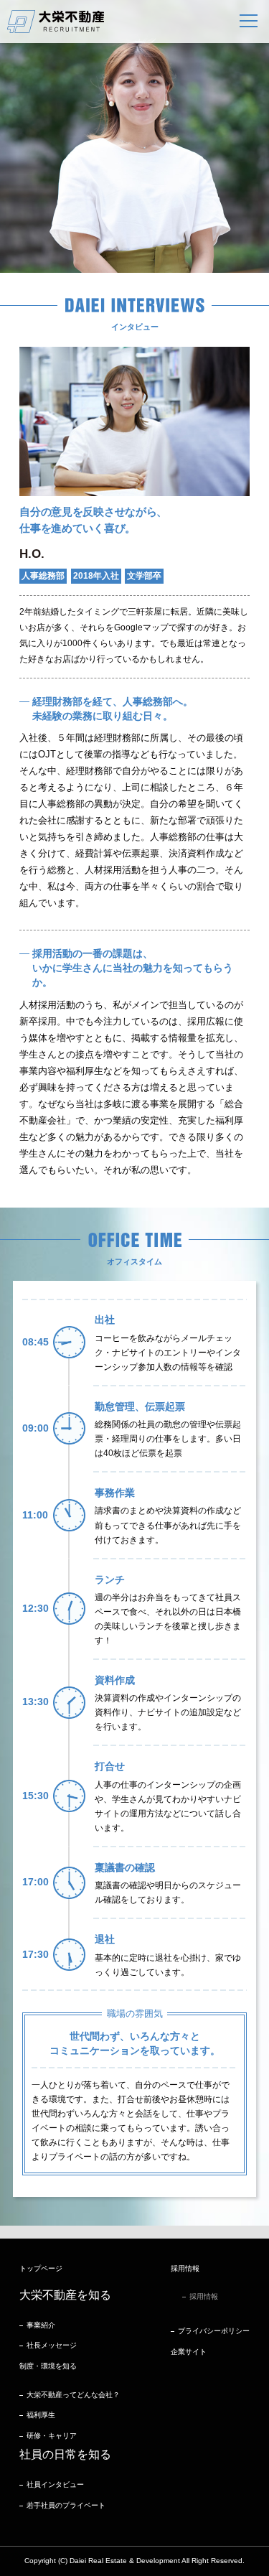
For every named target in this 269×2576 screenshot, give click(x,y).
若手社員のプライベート (66, 2505)
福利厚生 (41, 2415)
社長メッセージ (52, 2345)
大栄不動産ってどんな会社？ (73, 2395)
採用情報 (204, 2296)
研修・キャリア (52, 2436)
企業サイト (189, 2352)
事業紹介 (41, 2325)
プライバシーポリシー (214, 2331)
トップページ (41, 2268)
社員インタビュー (55, 2484)
